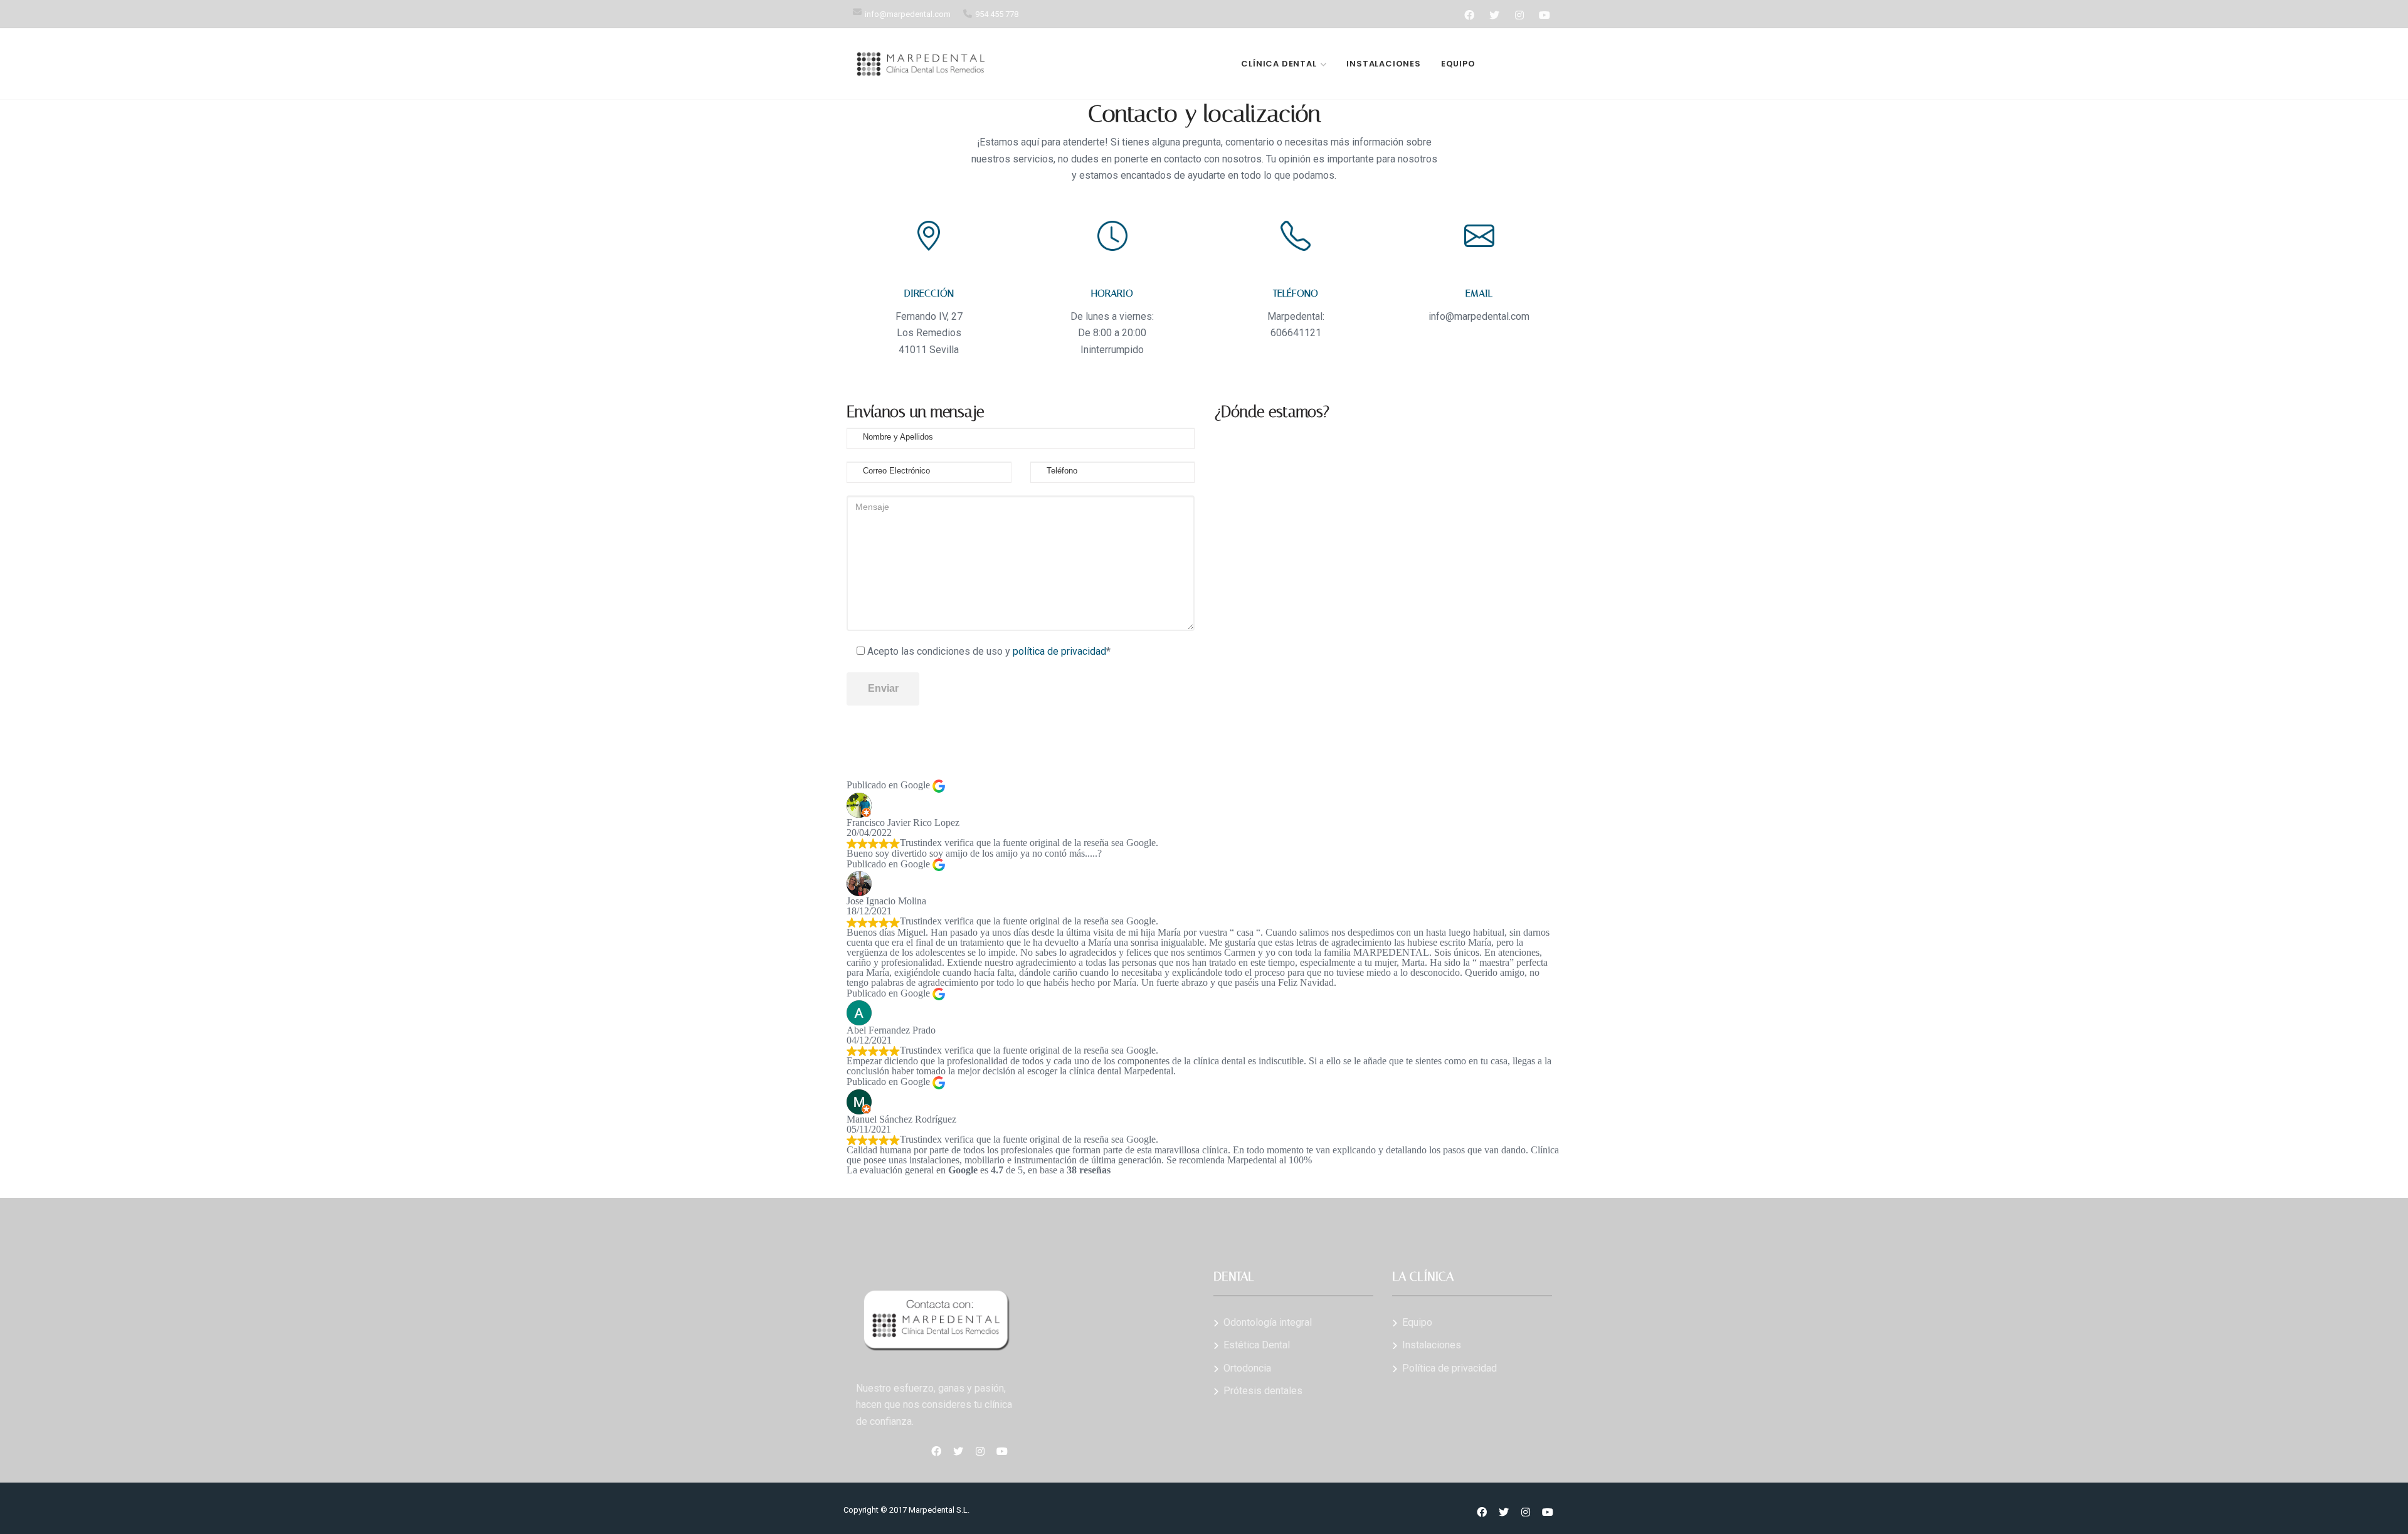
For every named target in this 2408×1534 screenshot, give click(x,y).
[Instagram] (1519, 15)
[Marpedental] (921, 64)
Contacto (1523, 64)
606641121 (1296, 333)
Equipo (1458, 64)
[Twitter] (1494, 15)
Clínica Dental (1279, 64)
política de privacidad (1059, 651)
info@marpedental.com (908, 14)
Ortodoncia (1247, 1368)
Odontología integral (1268, 1322)
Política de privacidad (1450, 1368)
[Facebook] (1469, 15)
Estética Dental (1257, 1345)
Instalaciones (1383, 64)
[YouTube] (1544, 15)
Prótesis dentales (1263, 1391)
